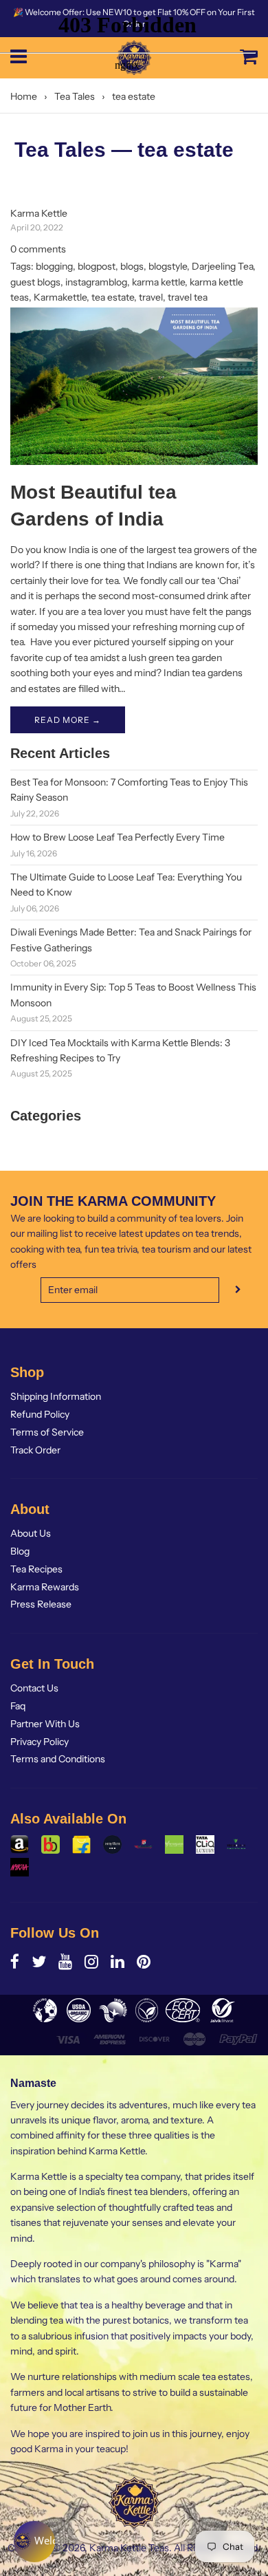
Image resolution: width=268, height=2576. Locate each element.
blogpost (97, 266)
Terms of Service (47, 1432)
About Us (31, 1533)
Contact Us (34, 1688)
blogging (54, 266)
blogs (132, 266)
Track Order (35, 1450)
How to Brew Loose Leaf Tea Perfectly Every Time (118, 837)
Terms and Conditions (58, 1759)
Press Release (41, 1604)
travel (151, 297)
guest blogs (35, 282)
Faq (18, 1706)
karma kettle (158, 282)
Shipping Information (56, 1396)
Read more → (68, 720)
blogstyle (168, 266)
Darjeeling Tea (222, 266)
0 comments (38, 249)
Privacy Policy (40, 1742)
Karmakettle (60, 297)
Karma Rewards (45, 1587)
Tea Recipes (36, 1569)
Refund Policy (40, 1414)
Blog (20, 1551)
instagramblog (96, 282)
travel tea (188, 297)
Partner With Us (45, 1724)
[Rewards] (34, 2542)
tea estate (113, 297)
